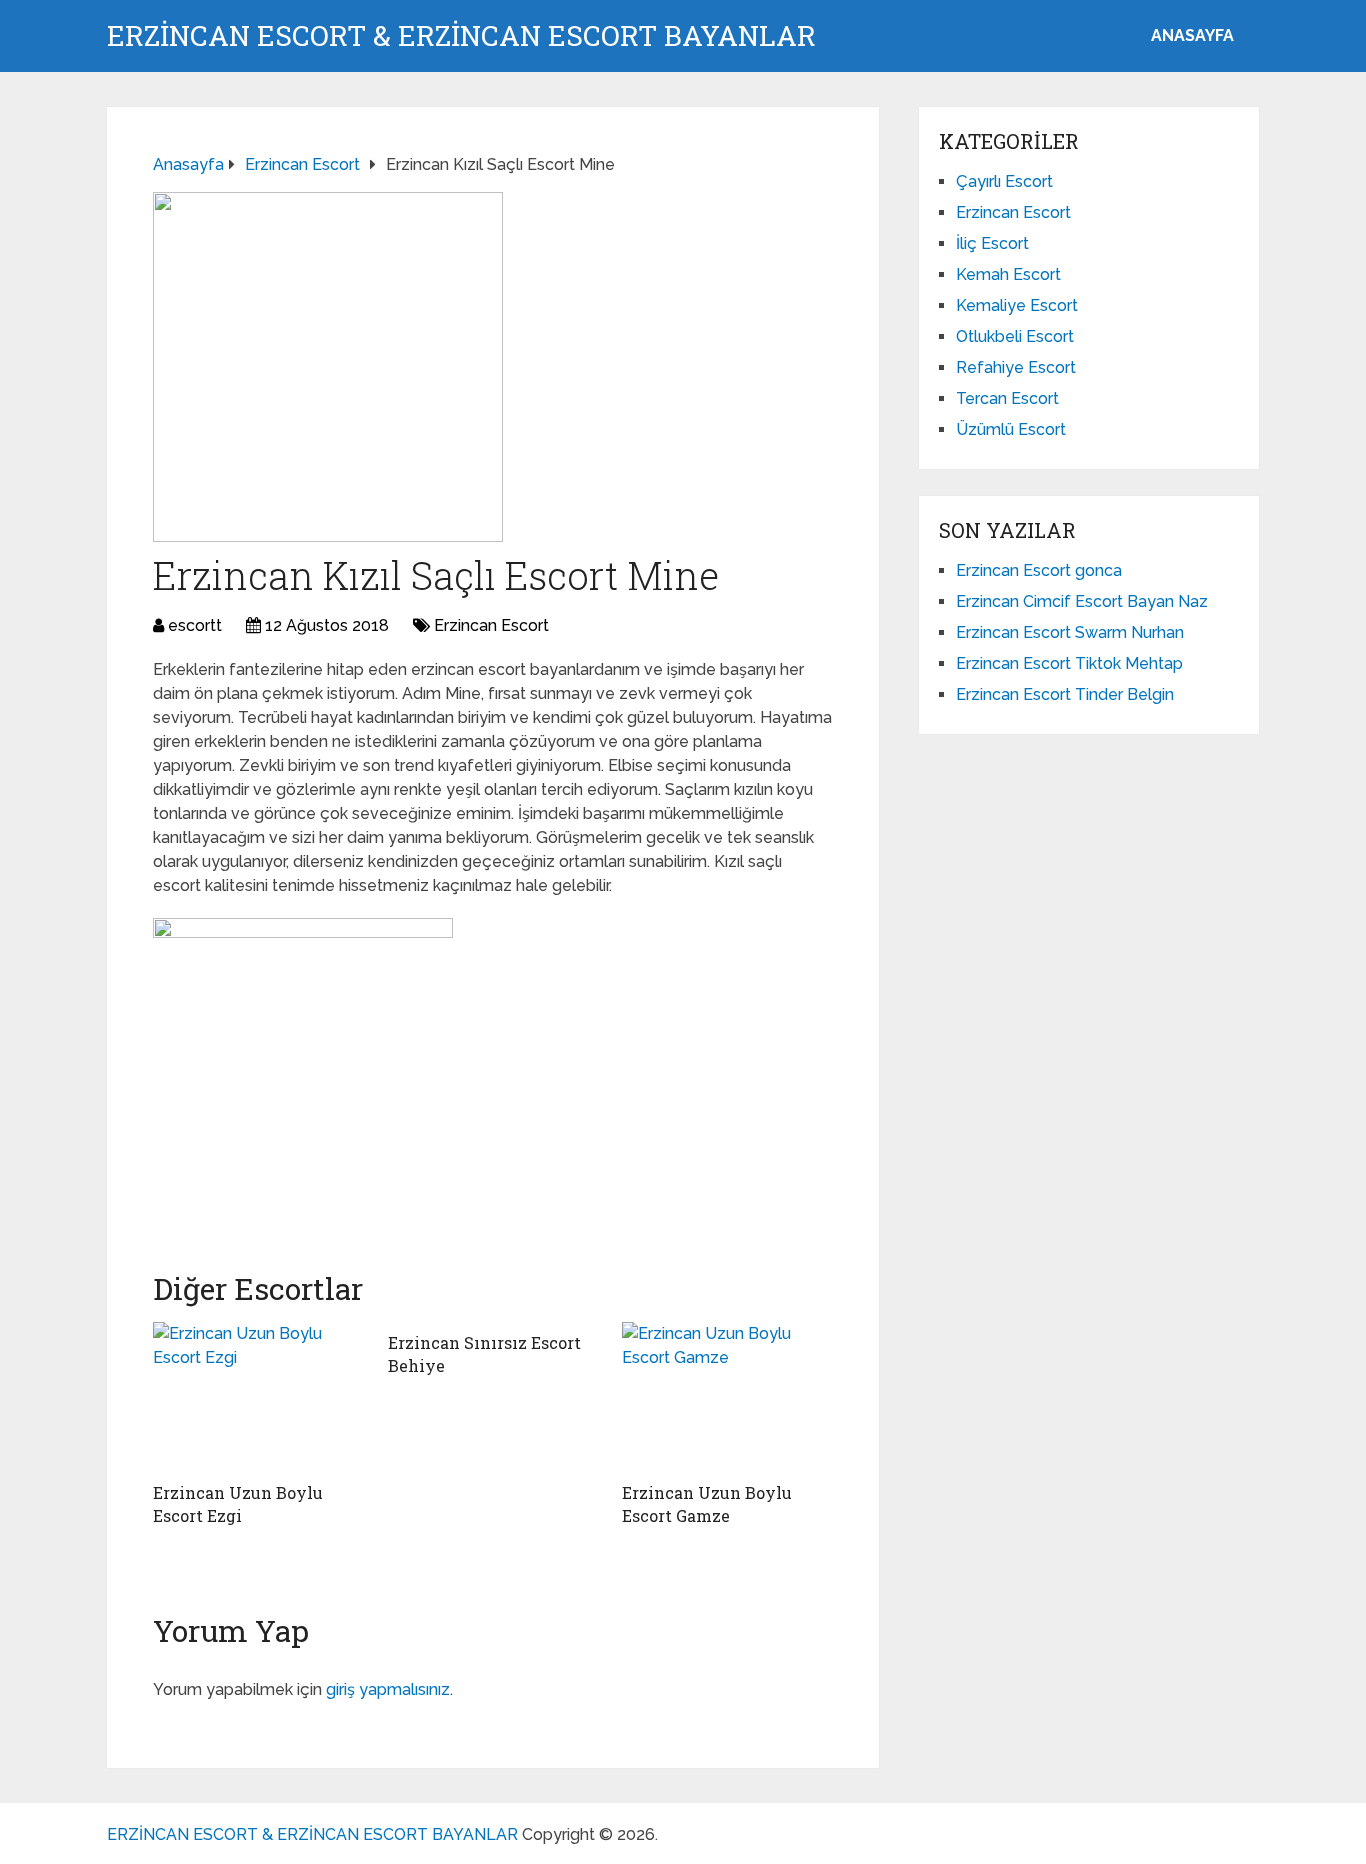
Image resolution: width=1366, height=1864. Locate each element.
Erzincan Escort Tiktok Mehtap (1069, 663)
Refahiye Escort (1016, 367)
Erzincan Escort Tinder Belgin (1065, 694)
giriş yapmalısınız (388, 1689)
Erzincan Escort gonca (1039, 570)
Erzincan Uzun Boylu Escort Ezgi (238, 1503)
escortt (195, 625)
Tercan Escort (1007, 398)
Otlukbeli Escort (1015, 336)
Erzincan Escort (491, 625)
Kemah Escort (1008, 274)
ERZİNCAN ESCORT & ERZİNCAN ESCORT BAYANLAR (461, 36)
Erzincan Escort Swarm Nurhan (1070, 632)
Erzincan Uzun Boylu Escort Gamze (707, 1503)
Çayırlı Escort (1004, 181)
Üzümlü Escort (1011, 429)
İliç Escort (992, 243)
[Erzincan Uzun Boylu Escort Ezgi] (258, 1397)
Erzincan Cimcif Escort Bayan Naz (1082, 601)
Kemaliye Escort (1017, 305)
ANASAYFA (1192, 35)
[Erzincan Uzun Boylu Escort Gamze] (727, 1397)
